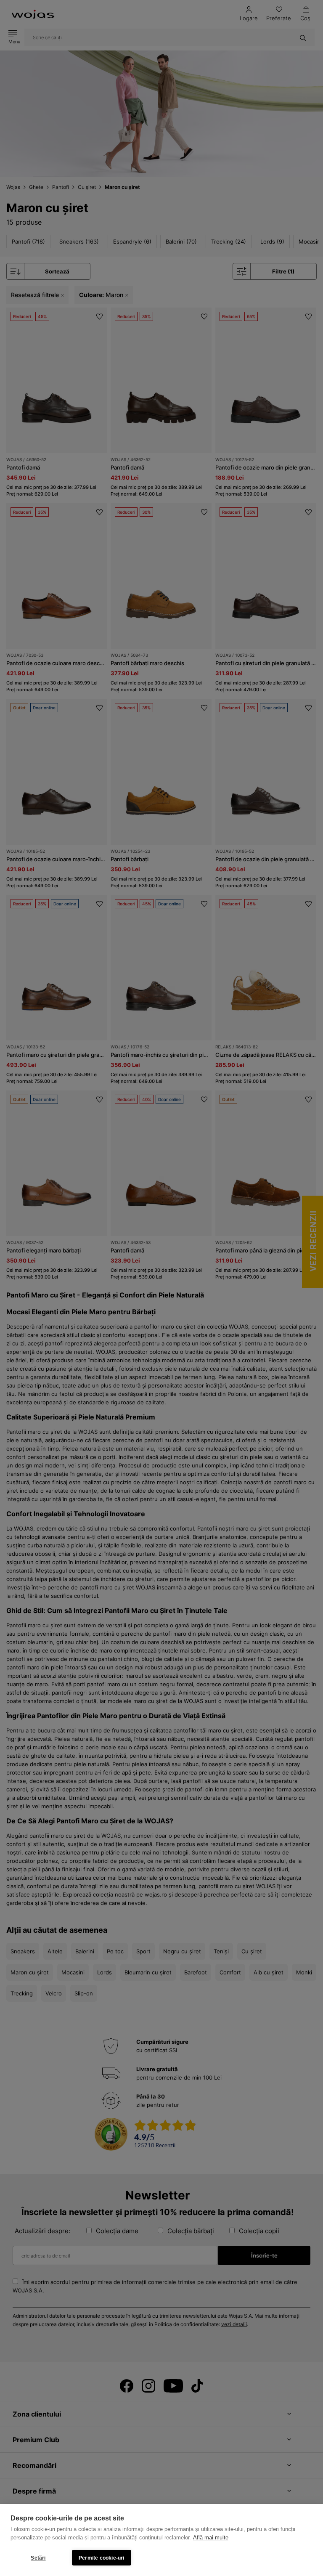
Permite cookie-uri (102, 2558)
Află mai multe (211, 2538)
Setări (38, 2558)
